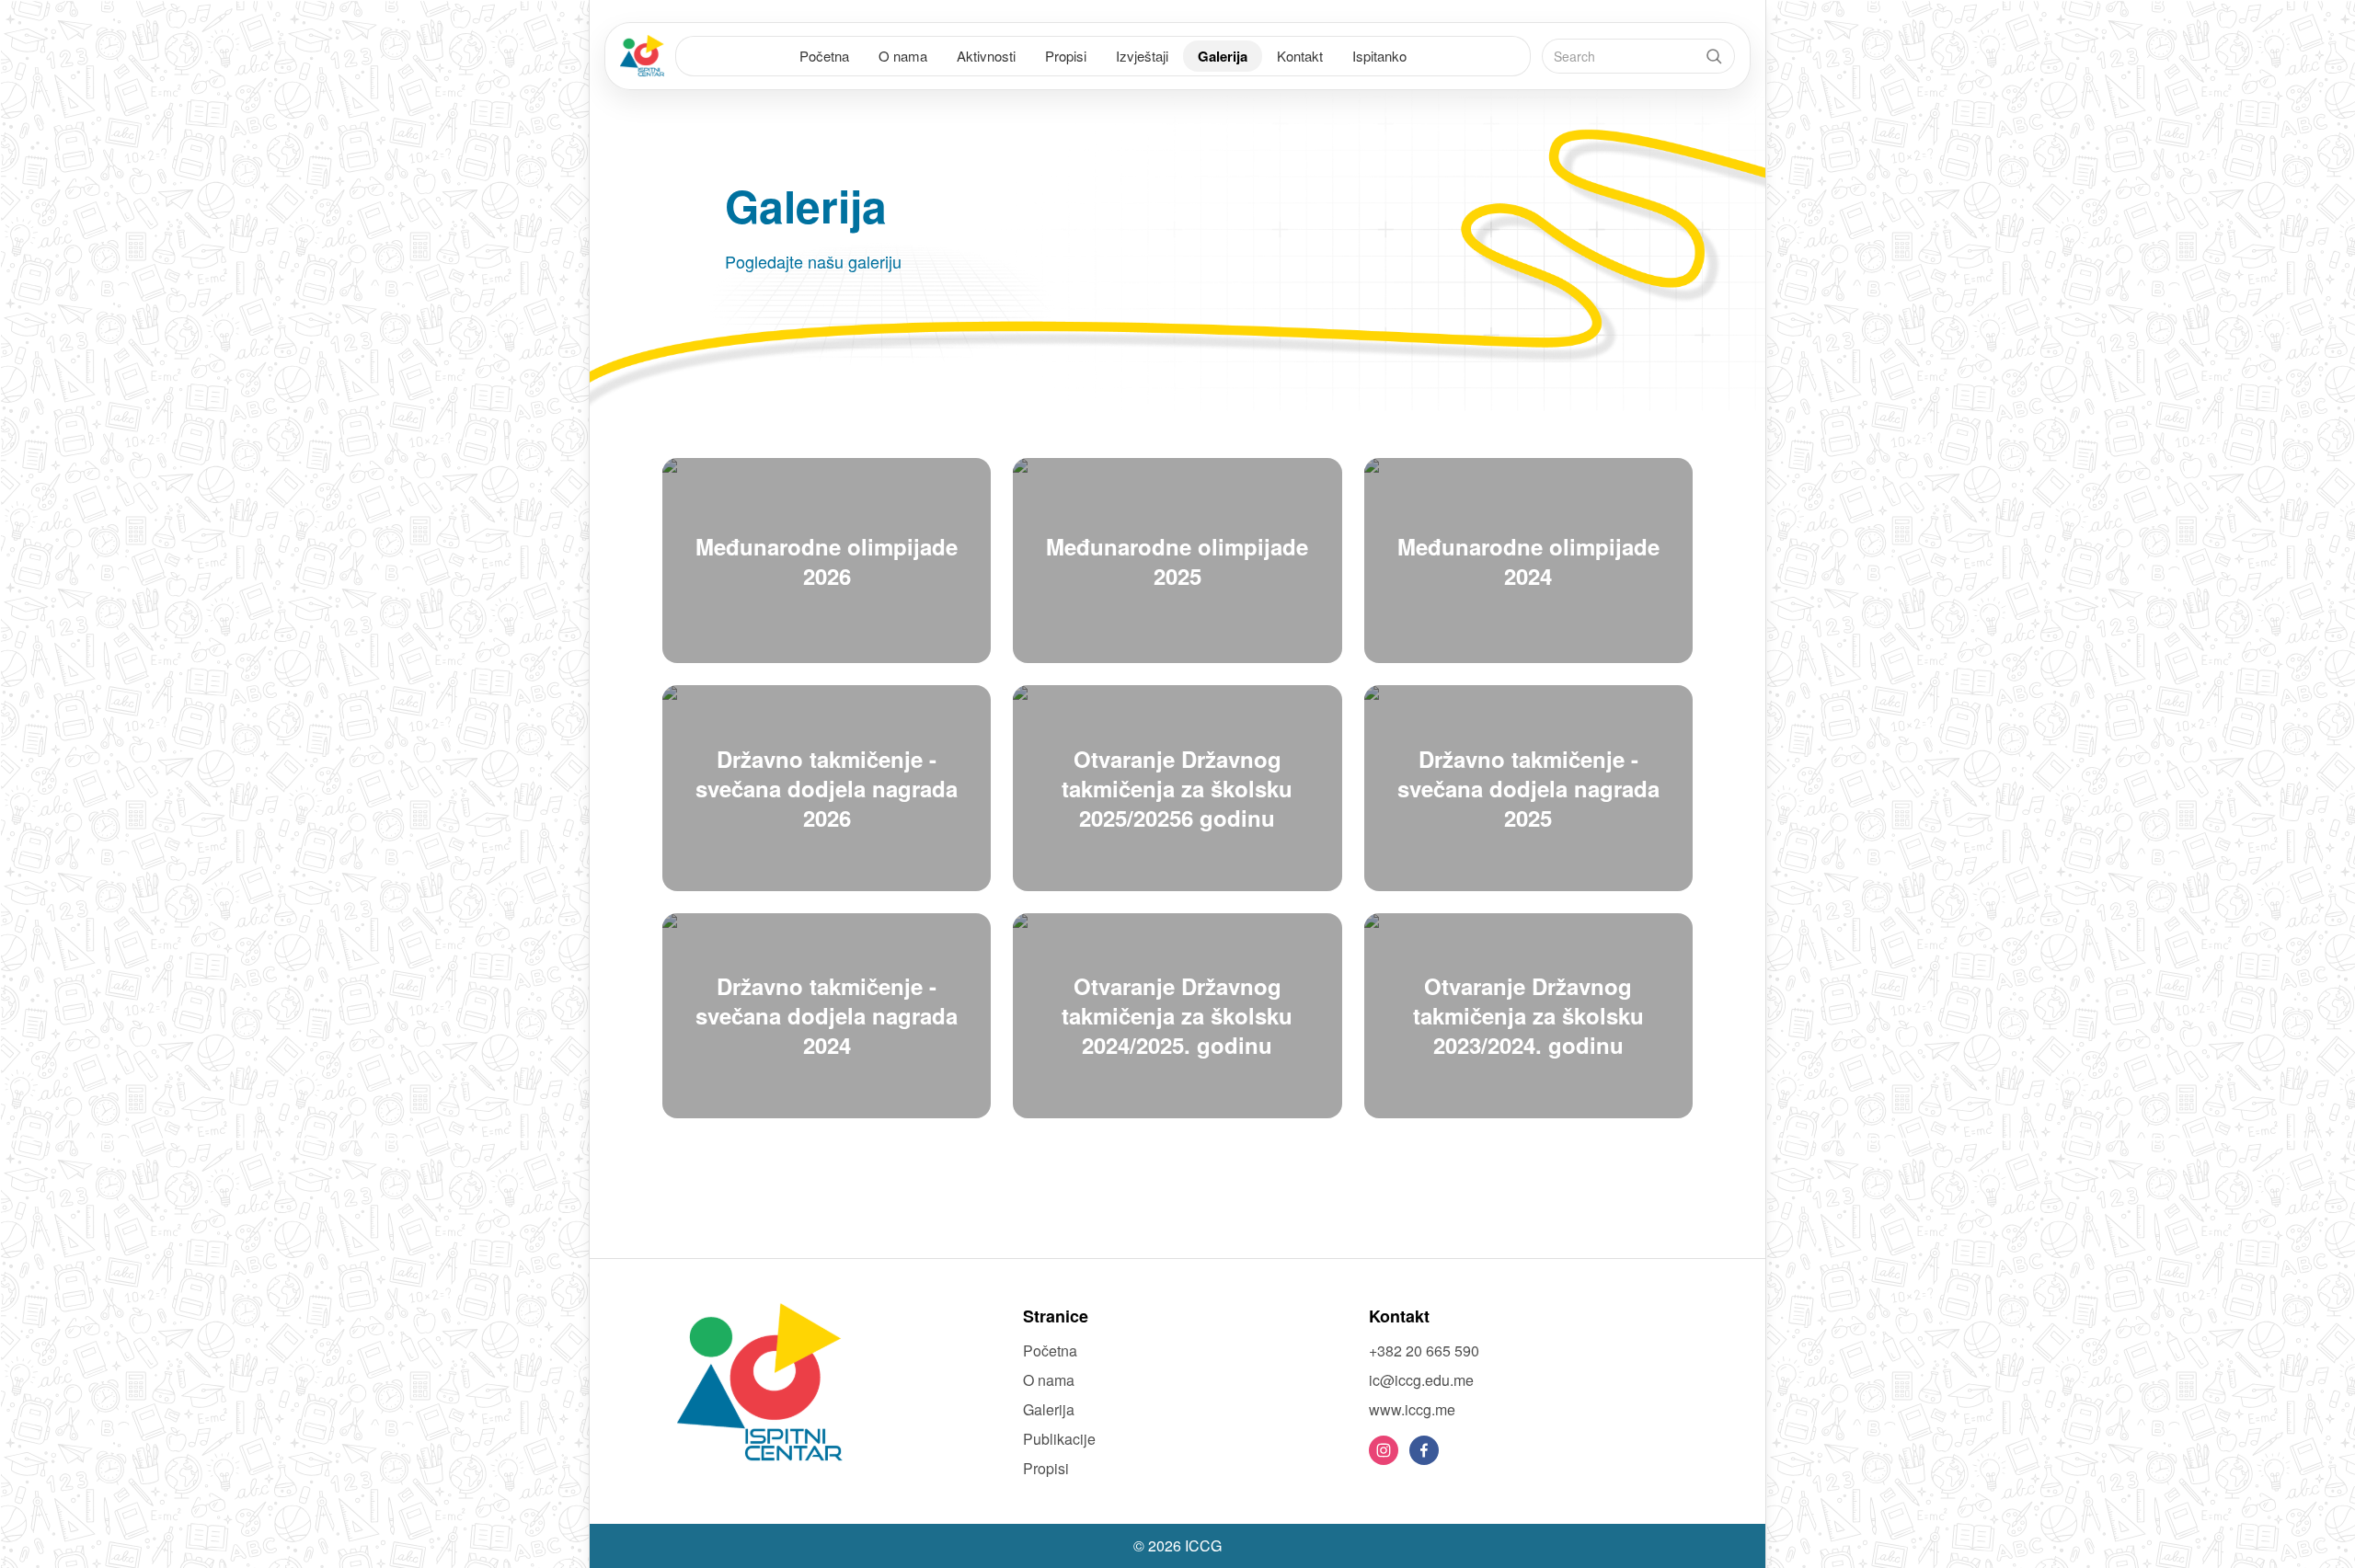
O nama (903, 56)
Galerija (1223, 56)
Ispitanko (1379, 56)
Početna (824, 56)
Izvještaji (1142, 56)
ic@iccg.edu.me (1421, 1380)
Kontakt (1300, 56)
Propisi (1066, 56)
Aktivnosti (986, 56)
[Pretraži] (1714, 56)
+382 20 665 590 (1424, 1351)
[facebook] (1424, 1450)
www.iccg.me (1412, 1409)
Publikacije (1059, 1439)
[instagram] (1384, 1450)
